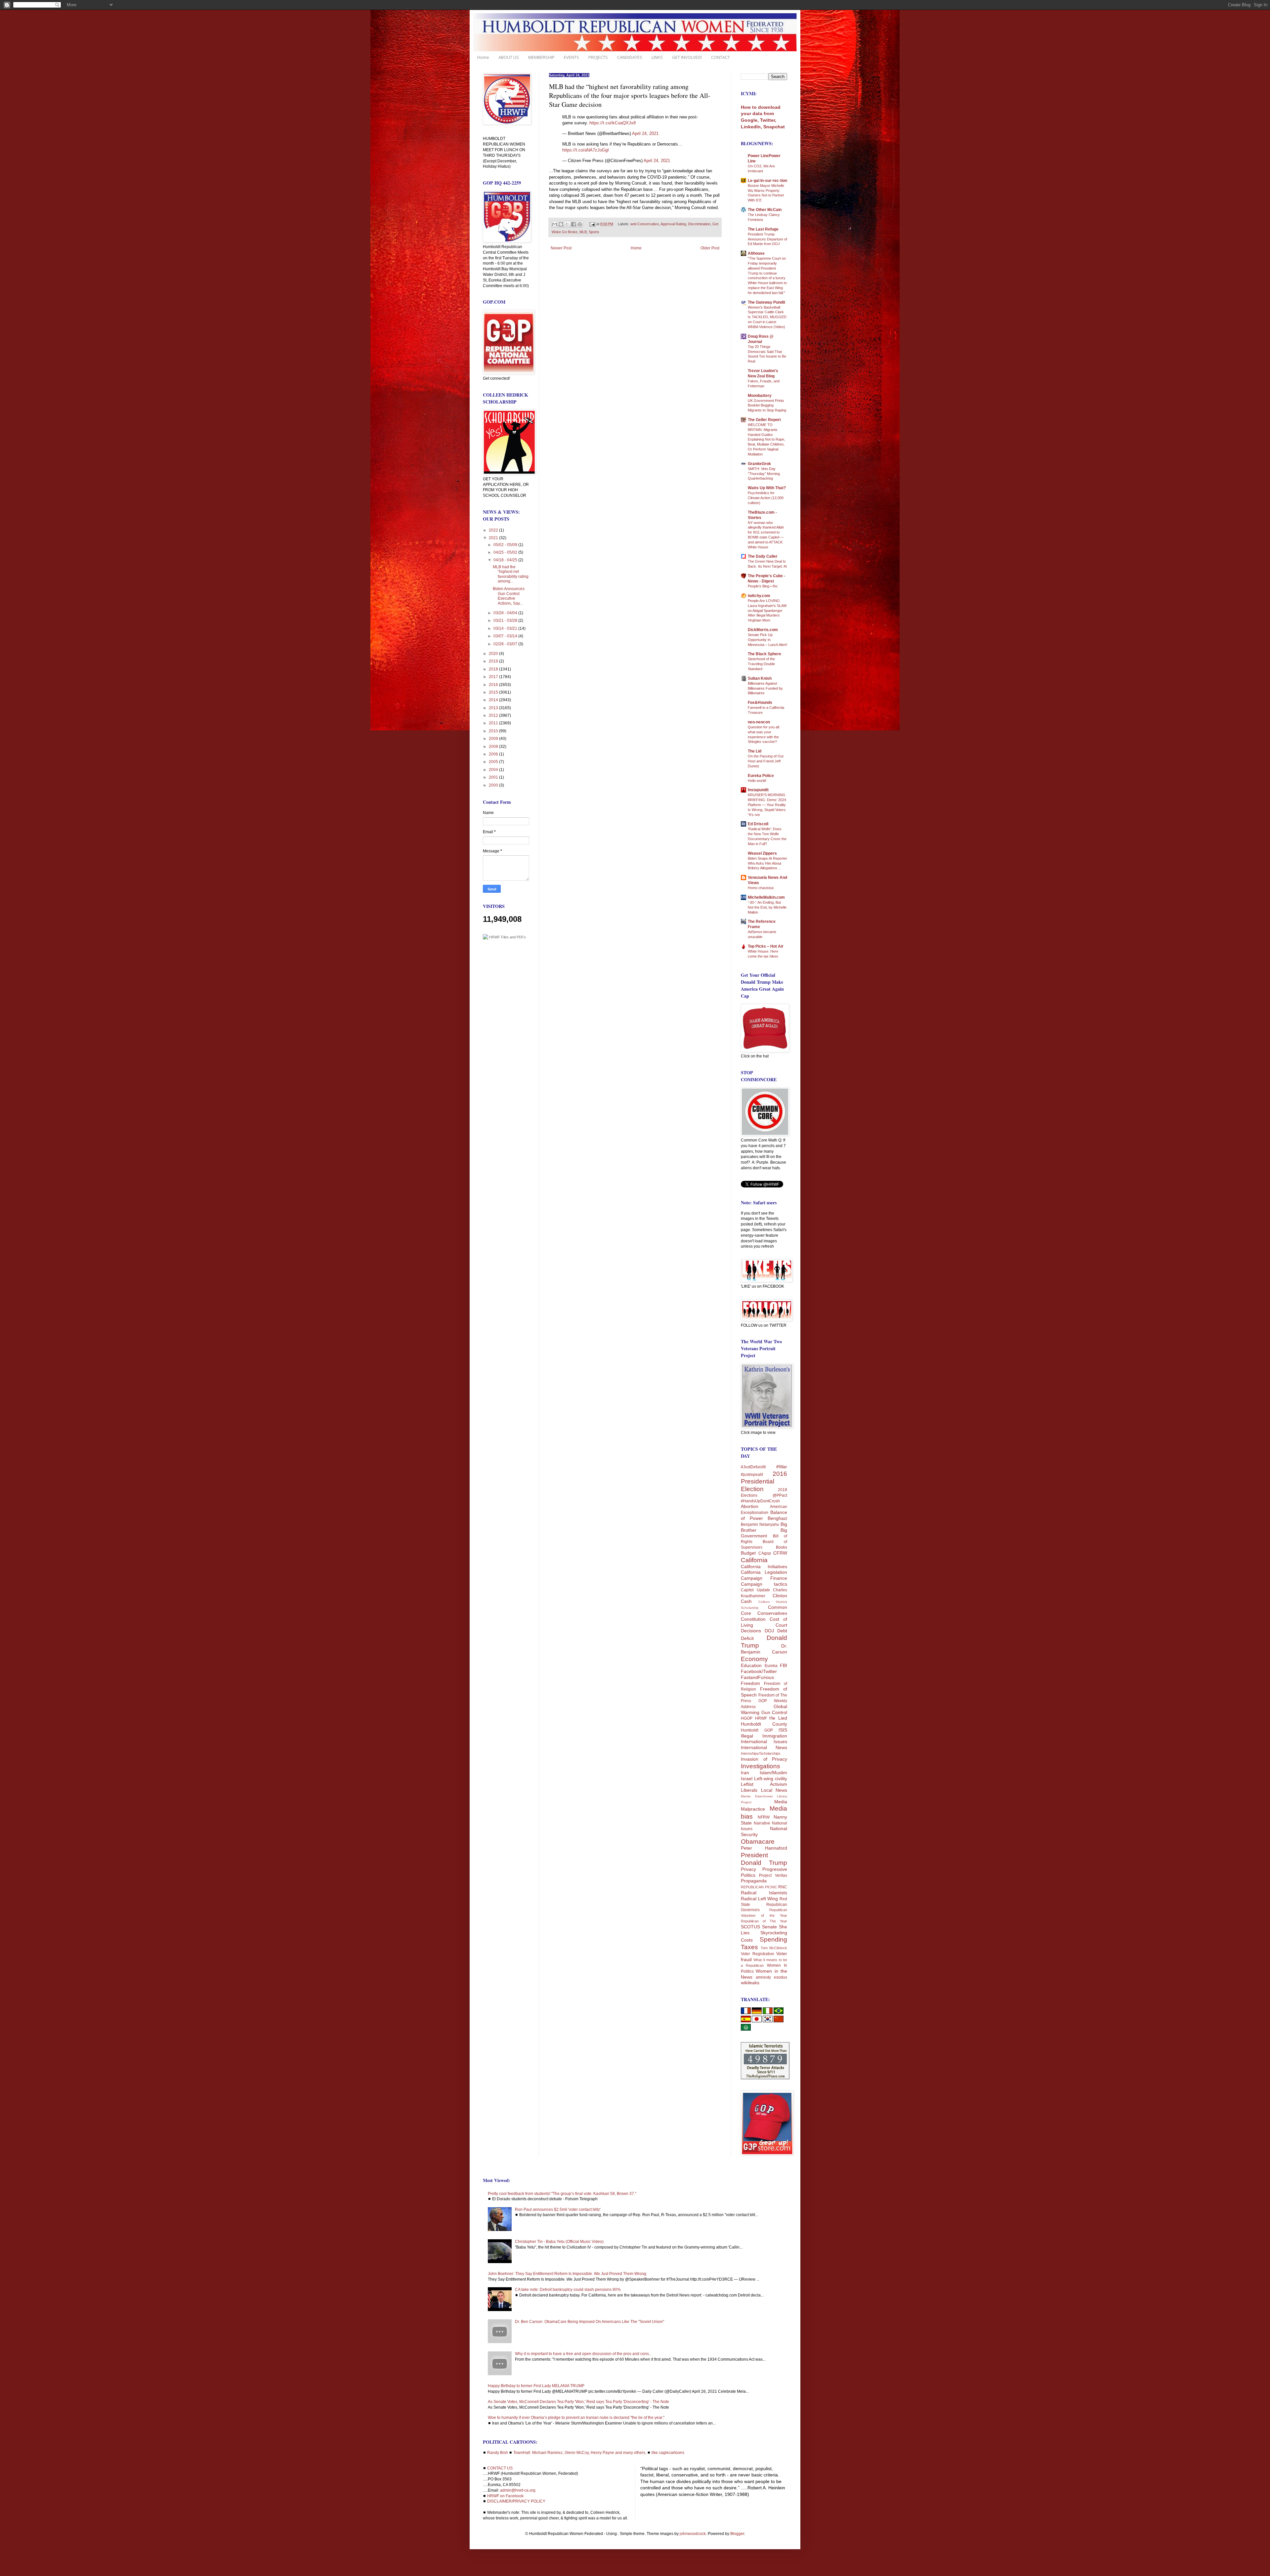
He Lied (778, 1718)
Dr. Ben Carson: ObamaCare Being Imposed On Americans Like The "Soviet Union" (590, 2322)
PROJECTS (598, 57)
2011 (494, 723)
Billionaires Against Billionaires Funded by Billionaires (765, 688)
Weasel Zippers (762, 853)
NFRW (764, 1817)
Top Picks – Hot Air (766, 946)
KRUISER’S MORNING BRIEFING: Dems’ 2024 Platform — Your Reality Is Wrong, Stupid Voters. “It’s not (767, 805)
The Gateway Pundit (766, 302)
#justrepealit (752, 1475)
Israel (747, 1779)
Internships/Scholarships (761, 1753)
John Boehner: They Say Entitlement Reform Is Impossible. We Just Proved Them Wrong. (568, 2274)
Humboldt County (764, 1724)
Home (483, 57)
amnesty (763, 1977)
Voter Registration (758, 1954)
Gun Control (774, 1712)
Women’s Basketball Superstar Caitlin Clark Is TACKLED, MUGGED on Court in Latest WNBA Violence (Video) (767, 317)
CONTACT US (500, 2468)
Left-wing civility (771, 1779)
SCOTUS (750, 1927)
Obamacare (758, 1842)
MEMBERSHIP (541, 57)
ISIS (783, 1730)
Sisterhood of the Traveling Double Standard (761, 664)
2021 (494, 538)
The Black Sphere (764, 654)
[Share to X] (567, 224)
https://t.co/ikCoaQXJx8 (613, 123)
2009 (494, 739)
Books (782, 1547)
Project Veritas (773, 1875)
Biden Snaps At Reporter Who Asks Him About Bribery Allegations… (767, 863)
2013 (494, 708)
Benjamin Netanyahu (760, 1524)
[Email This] (555, 224)
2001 (494, 777)
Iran (745, 1773)
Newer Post (561, 248)
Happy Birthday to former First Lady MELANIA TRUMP (536, 2386)
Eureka (771, 1666)
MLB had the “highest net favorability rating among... (511, 574)
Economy (754, 1659)
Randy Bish (498, 2453)
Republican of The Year (764, 1921)
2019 (494, 661)
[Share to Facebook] (573, 224)
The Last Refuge (763, 229)
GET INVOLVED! (687, 57)
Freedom (750, 1683)
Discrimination (699, 224)
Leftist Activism (764, 1784)
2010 (494, 731)
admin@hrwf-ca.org (518, 2490)
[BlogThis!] (561, 224)
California (754, 1560)
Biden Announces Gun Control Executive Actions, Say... (509, 596)
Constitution (753, 1619)
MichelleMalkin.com (766, 897)
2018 (494, 669)
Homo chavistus (761, 888)
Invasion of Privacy (764, 1759)
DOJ (769, 1631)
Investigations (761, 1766)
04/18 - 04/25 (506, 560)
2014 (494, 700)
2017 (494, 677)
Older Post (710, 248)
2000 (494, 785)
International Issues (764, 1741)
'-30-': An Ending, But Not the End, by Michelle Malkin (767, 907)
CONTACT (720, 57)
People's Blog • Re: (763, 586)
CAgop (765, 1553)
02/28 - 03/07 (506, 644)
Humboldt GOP (757, 1730)
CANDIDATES (630, 57)
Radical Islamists (764, 1893)
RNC (783, 1887)
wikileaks (750, 1983)
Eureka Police (761, 776)
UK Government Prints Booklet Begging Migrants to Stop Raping (767, 406)
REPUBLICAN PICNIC (759, 1887)
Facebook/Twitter (759, 1671)
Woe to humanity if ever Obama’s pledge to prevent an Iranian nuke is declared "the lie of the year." (576, 2418)
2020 (494, 654)
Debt (782, 1631)
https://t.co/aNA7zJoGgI (586, 150)
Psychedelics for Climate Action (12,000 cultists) (766, 498)
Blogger (737, 2534)
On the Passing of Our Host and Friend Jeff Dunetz (766, 761)
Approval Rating (673, 224)
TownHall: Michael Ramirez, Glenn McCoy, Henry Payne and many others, (580, 2453)
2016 (494, 685)
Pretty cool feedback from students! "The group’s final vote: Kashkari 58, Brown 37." (562, 2194)
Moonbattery (760, 396)
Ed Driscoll (758, 824)
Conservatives (772, 1613)
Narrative (762, 1823)
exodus (781, 1977)
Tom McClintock (774, 1948)
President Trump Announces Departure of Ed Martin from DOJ (767, 239)
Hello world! (757, 781)
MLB (583, 232)
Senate (769, 1927)
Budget (748, 1553)
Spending (773, 1939)
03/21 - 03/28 (506, 621)
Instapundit (758, 790)
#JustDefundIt (753, 1467)
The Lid (755, 751)
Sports (594, 232)
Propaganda (754, 1881)
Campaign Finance (764, 1578)
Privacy (748, 1869)
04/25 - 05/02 (506, 552)
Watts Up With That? (767, 488)
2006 (494, 754)
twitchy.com (759, 596)
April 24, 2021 (645, 133)
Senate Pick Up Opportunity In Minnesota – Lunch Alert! (767, 640)
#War (782, 1467)
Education (751, 1665)
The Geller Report (764, 420)
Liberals (749, 1790)
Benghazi (777, 1518)
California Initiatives (764, 1567)
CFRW (780, 1553)
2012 (494, 715)
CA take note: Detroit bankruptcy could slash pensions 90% (568, 2290)
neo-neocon (759, 722)
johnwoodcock (693, 2534)
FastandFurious (757, 1677)
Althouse (756, 253)
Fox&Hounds (760, 703)
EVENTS (571, 57)
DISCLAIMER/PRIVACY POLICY (516, 2501)
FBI (783, 1665)
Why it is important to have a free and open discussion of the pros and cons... (583, 2354)
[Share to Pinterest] (580, 224)
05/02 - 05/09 (506, 545)
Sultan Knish (760, 678)
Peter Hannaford (764, 1848)
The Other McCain (765, 210)
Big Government (764, 1533)
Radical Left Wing (759, 1899)
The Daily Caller (763, 556)
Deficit (747, 1638)
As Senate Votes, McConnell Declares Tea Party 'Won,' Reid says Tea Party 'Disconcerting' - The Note (578, 2402)
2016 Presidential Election (764, 1481)
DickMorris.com (763, 630)
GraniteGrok (759, 464)
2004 (494, 770)
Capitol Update (755, 1590)
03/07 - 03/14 (506, 636)
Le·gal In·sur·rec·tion (767, 181)
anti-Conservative (645, 224)
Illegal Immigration (764, 1736)
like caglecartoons (668, 2453)
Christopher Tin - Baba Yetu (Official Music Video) (559, 2242)
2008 (494, 747)
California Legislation (764, 1572)
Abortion (750, 1506)
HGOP (747, 1718)
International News (764, 1747)
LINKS (657, 57)
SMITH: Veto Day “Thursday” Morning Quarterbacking (764, 474)
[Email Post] (592, 224)
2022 (494, 530)
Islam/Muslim (773, 1773)
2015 (494, 692)
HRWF (761, 1718)
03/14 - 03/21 (506, 628)
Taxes (749, 1947)
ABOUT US (509, 57)
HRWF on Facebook (505, 2496)
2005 (494, 762)
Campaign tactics (764, 1584)
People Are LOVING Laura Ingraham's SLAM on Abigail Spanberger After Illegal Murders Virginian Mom (767, 610)
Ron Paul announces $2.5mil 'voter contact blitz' (558, 2210)
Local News (774, 1790)
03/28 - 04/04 (506, 613)
